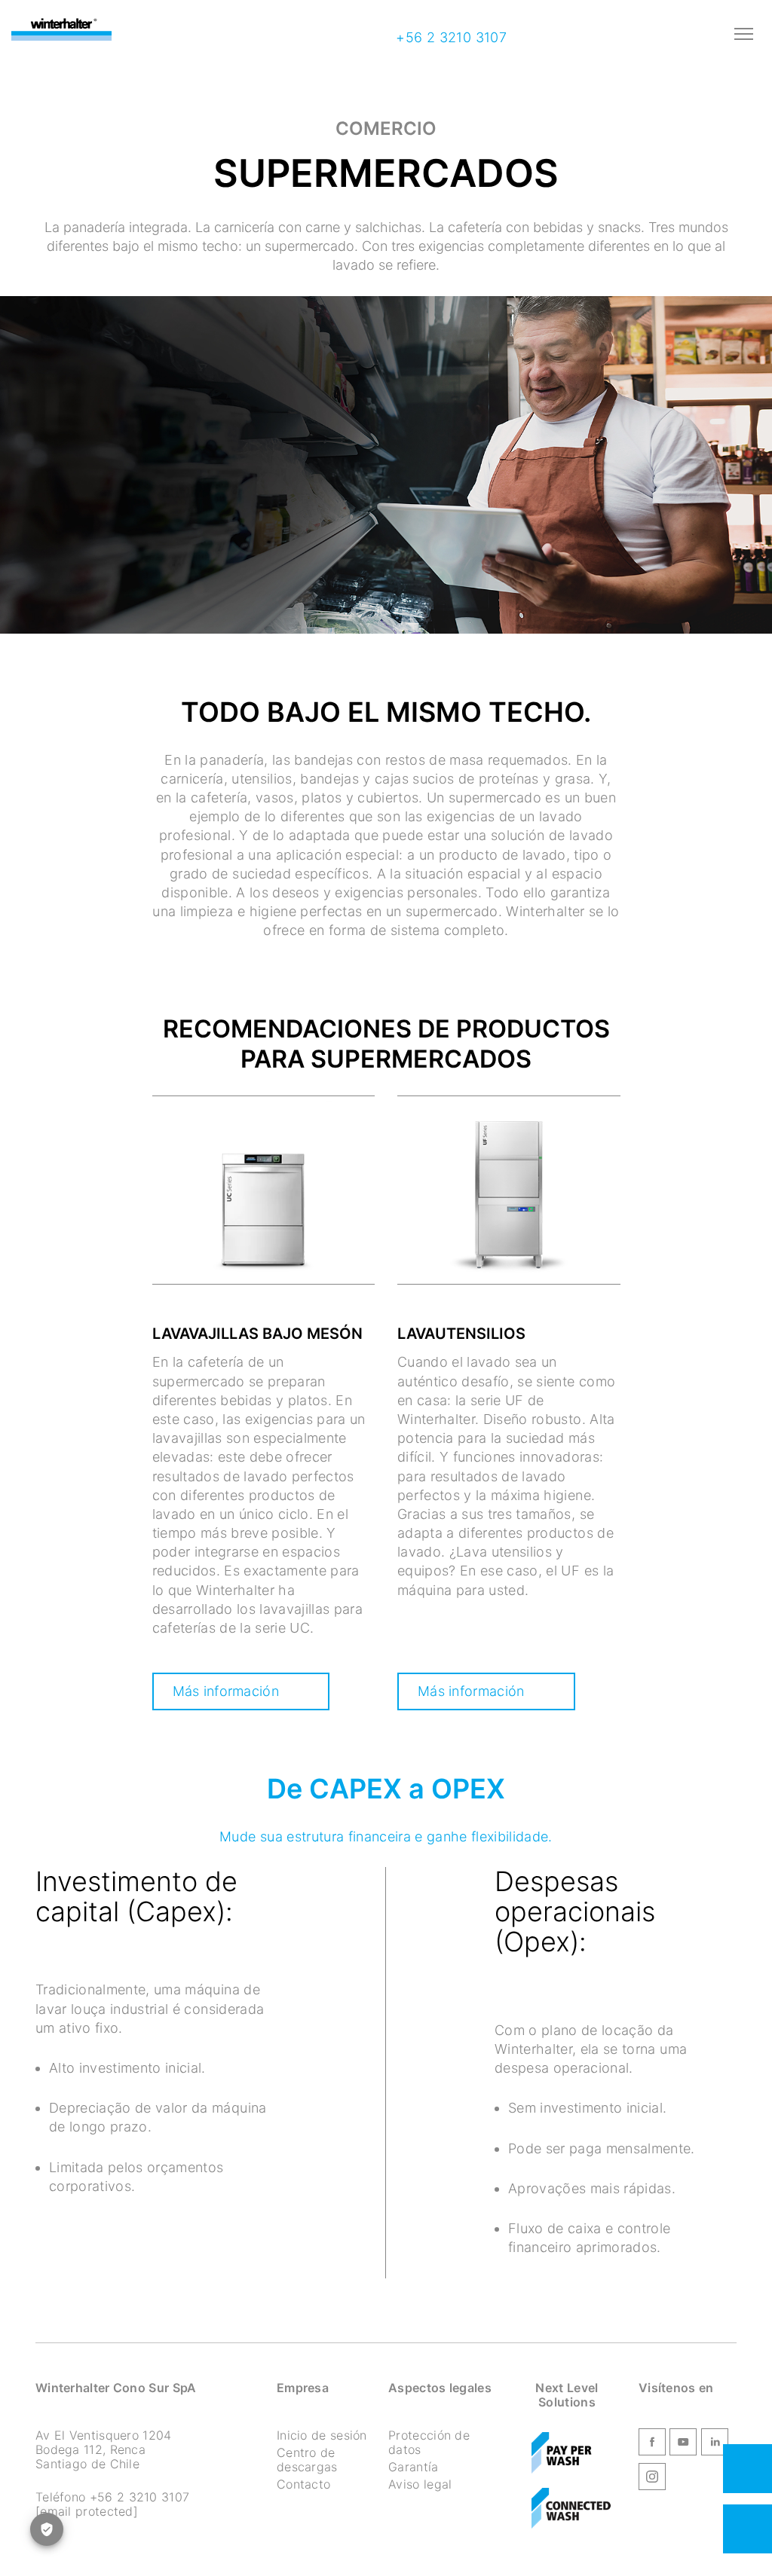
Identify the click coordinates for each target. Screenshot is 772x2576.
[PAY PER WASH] (562, 2453)
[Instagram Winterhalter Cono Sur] (652, 2479)
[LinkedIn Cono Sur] (715, 2444)
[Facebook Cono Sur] (652, 2444)
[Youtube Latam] (683, 2444)
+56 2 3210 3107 (449, 37)
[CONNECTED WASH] (571, 2509)
